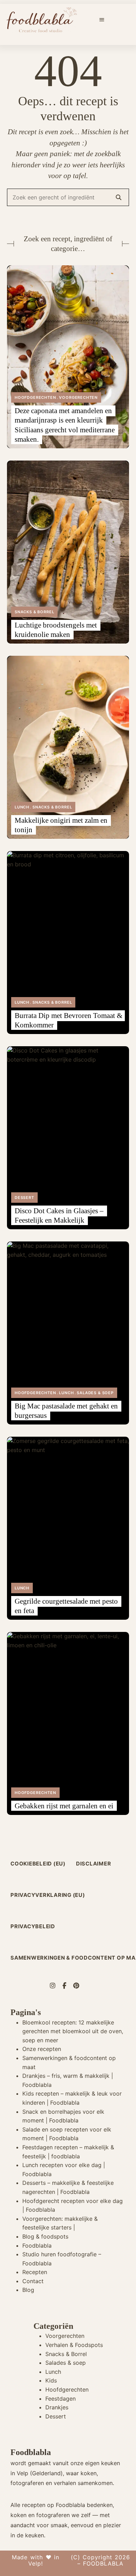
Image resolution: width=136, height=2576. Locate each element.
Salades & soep (95, 1393)
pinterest (80, 1986)
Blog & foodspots (45, 2236)
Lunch (22, 807)
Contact (33, 2281)
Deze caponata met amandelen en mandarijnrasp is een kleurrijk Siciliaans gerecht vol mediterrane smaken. (65, 425)
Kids (51, 2380)
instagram (56, 1986)
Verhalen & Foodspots (74, 2345)
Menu (102, 20)
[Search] (119, 197)
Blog (28, 2290)
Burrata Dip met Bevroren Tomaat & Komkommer (69, 1020)
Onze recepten (42, 2049)
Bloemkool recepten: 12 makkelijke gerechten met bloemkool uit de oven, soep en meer (73, 2031)
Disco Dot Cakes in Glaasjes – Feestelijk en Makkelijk (59, 1215)
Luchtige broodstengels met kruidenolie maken (56, 630)
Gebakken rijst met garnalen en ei (64, 1806)
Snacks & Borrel (34, 612)
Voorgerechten (78, 397)
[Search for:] (68, 197)
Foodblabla (37, 2246)
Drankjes (57, 2407)
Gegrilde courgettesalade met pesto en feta (66, 1606)
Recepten (35, 2272)
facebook (68, 1986)
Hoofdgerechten (35, 397)
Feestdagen (61, 2399)
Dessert (24, 1198)
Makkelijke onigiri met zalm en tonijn (61, 825)
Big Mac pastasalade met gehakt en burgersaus (66, 1411)
